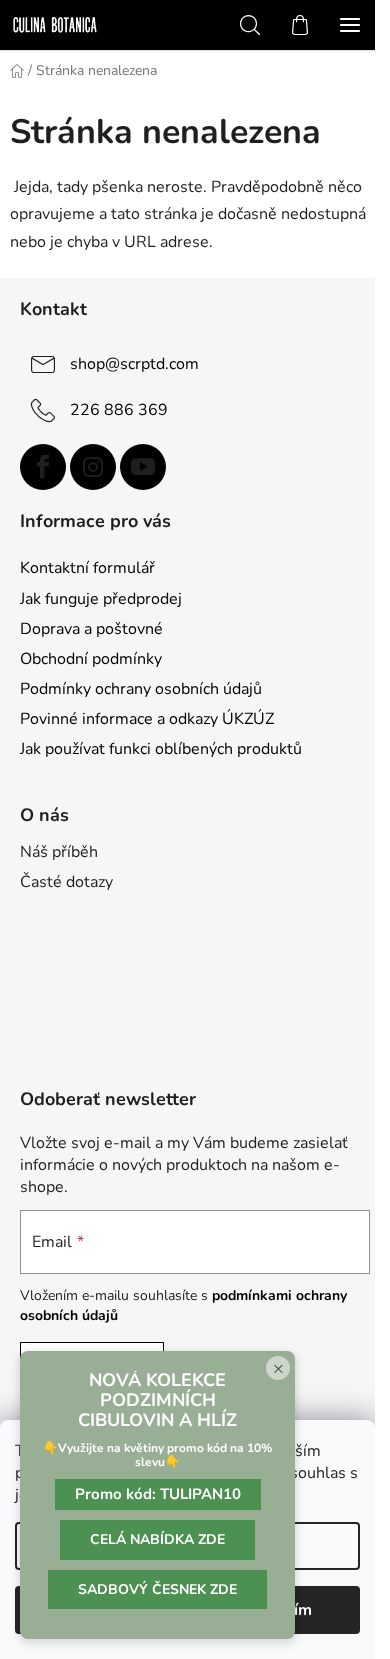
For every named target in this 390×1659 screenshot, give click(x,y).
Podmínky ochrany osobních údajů (141, 689)
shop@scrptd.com (134, 363)
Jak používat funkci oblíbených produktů (161, 749)
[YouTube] (143, 467)
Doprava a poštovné (91, 629)
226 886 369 (119, 409)
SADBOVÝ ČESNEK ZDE (157, 1589)
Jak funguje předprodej (101, 599)
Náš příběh (59, 852)
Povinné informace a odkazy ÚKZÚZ (147, 719)
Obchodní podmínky (91, 659)
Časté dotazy (66, 882)
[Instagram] (93, 467)
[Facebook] (43, 467)
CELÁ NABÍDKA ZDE (157, 1539)
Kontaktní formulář (87, 568)
